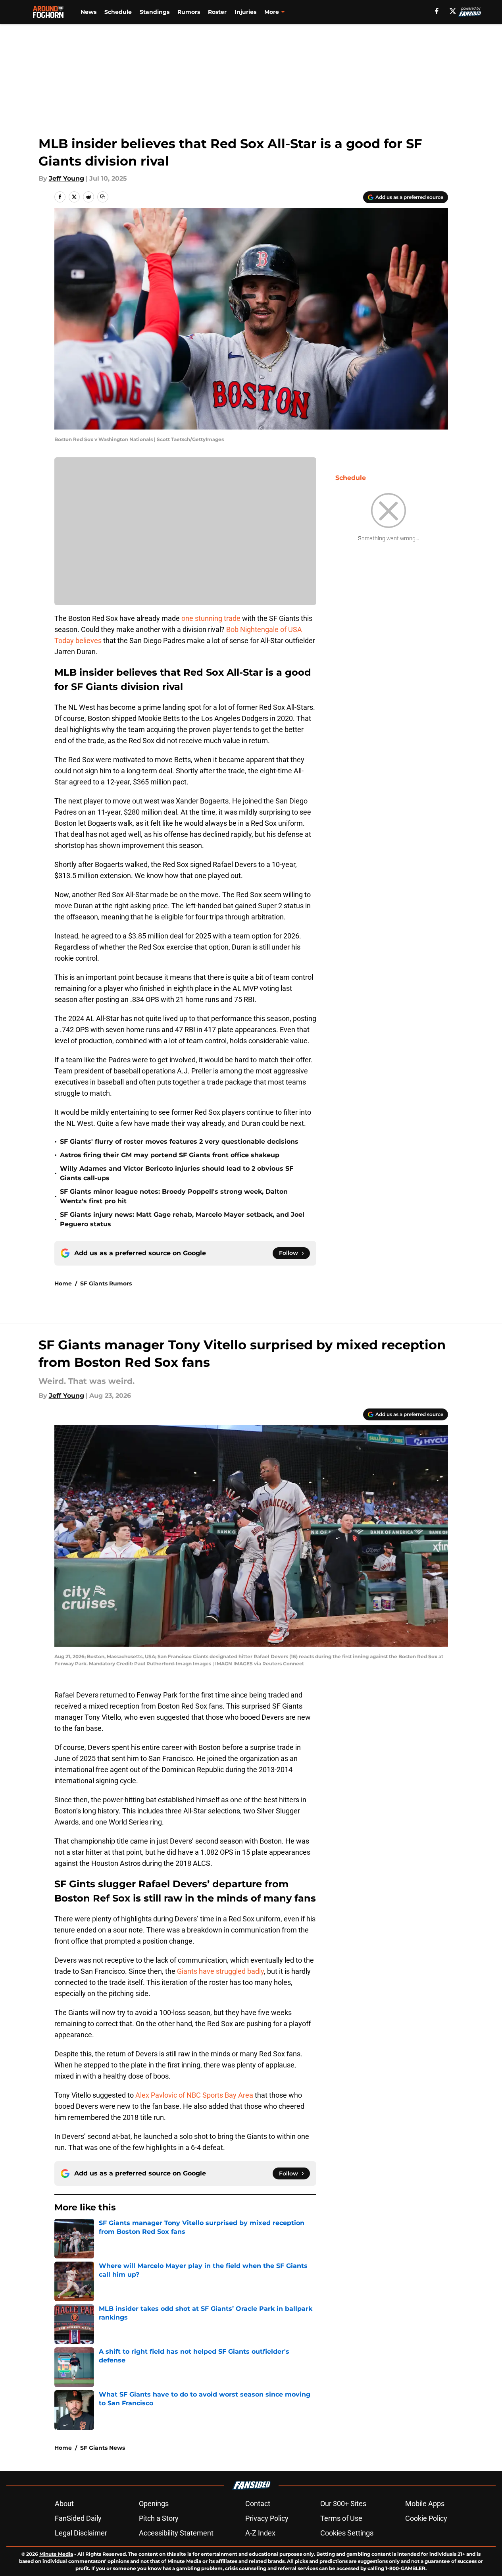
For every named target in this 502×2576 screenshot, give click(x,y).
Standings (155, 12)
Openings (154, 2504)
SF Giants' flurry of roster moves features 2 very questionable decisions (179, 1142)
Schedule (118, 12)
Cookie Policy (426, 2518)
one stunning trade (211, 618)
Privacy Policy (267, 2518)
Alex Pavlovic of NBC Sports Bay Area (194, 2095)
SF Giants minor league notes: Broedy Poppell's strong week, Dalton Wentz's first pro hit (174, 1196)
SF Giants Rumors (106, 1283)
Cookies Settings (347, 2533)
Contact (258, 2504)
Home (63, 1283)
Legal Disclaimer (81, 2533)
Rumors (189, 12)
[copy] (103, 197)
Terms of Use (341, 2518)
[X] (453, 11)
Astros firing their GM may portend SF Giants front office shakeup (170, 1155)
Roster (217, 12)
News (88, 12)
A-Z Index (260, 2533)
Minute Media (56, 2554)
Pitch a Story (159, 2518)
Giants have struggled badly (220, 1971)
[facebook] (437, 11)
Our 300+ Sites (343, 2504)
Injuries (245, 12)
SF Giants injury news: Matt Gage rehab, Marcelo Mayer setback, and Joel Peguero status (182, 1219)
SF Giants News (103, 2448)
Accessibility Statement (176, 2533)
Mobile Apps (425, 2504)
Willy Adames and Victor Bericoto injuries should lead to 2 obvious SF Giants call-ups (177, 1173)
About (64, 2504)
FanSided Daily (78, 2518)
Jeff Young (66, 178)
